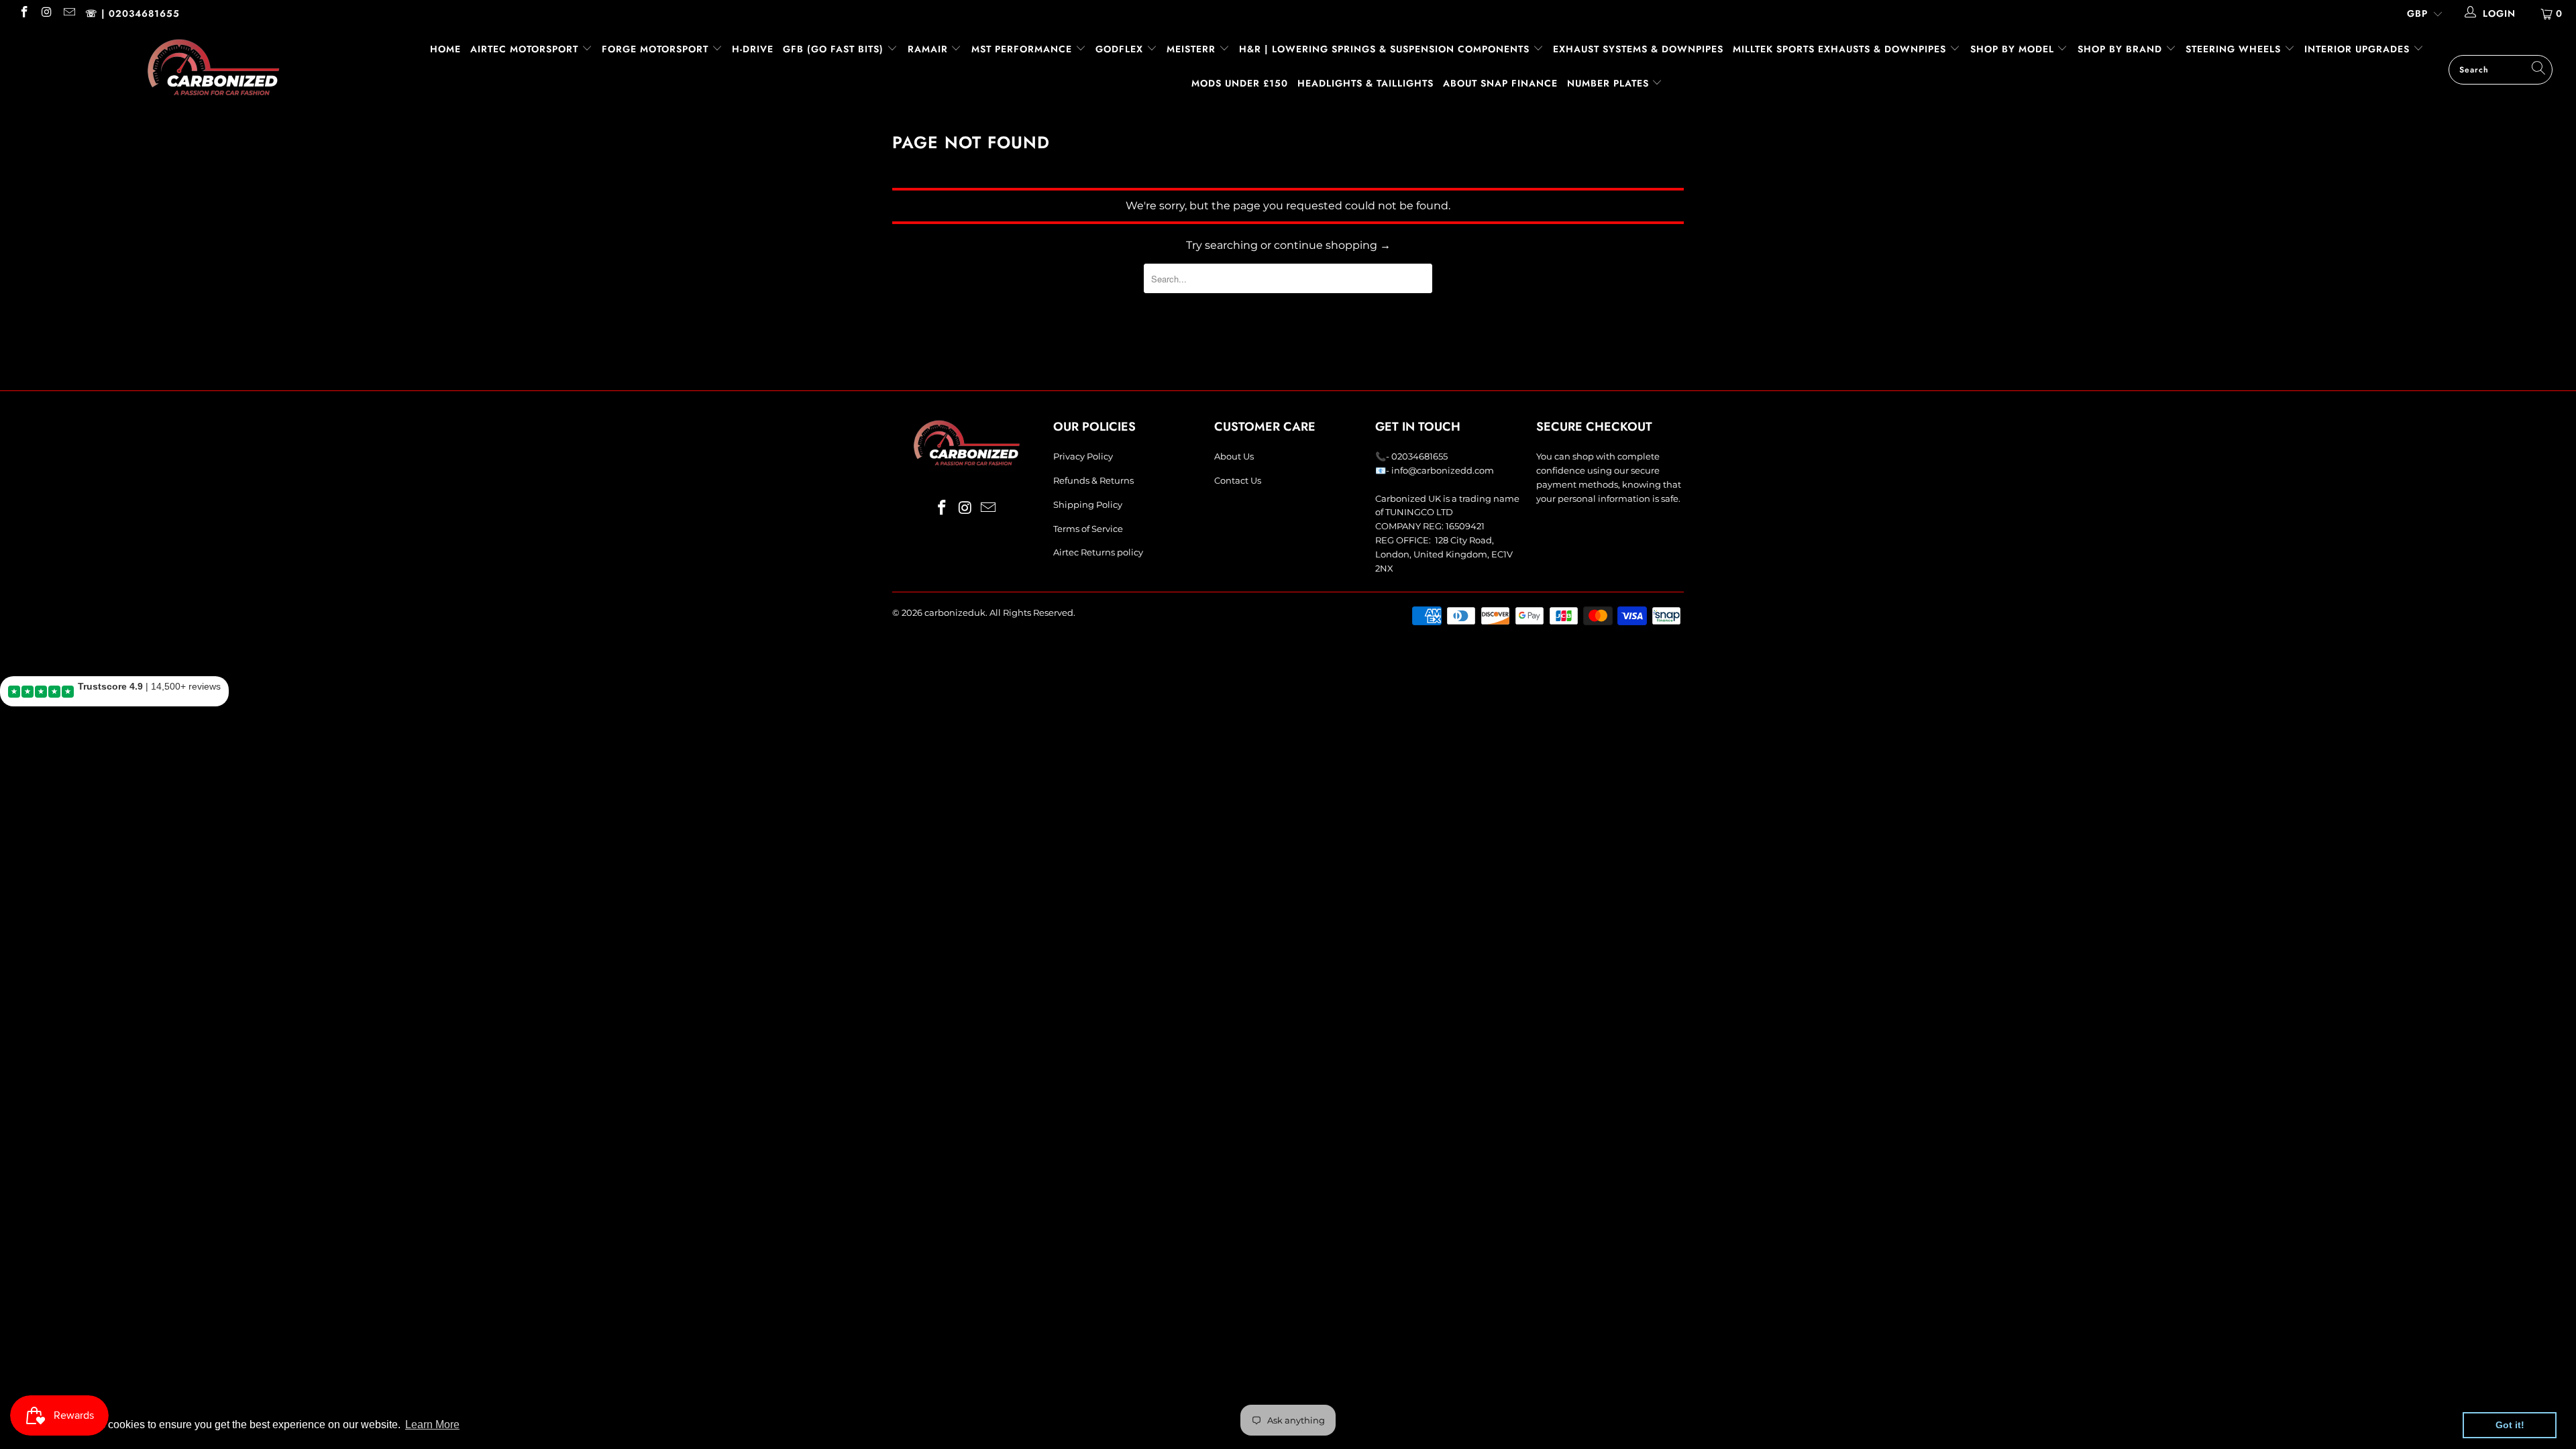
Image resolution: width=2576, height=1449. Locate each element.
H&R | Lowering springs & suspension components (1386, 49)
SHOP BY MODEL (2012, 49)
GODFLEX (1121, 49)
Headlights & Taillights (1365, 83)
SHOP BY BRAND (2122, 49)
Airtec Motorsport (524, 49)
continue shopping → (1332, 245)
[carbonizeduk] (213, 67)
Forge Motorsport (655, 49)
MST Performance (1023, 49)
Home (445, 49)
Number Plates (1610, 83)
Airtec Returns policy (1098, 552)
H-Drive (753, 49)
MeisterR (1193, 49)
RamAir (929, 49)
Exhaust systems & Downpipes (1638, 49)
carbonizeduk (955, 612)
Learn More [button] (432, 1425)
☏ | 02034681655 (132, 13)
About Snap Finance (1500, 83)
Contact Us (1238, 480)
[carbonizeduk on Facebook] (23, 13)
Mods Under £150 (1240, 83)
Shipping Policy (1088, 504)
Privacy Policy (1083, 456)
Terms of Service (1088, 529)
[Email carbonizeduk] (68, 13)
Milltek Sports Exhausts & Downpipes (1841, 49)
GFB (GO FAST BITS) (835, 49)
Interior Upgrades (2359, 49)
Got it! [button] (2510, 1425)
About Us (1234, 456)
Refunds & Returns (1093, 480)
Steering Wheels (2235, 49)
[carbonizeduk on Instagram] (46, 13)
